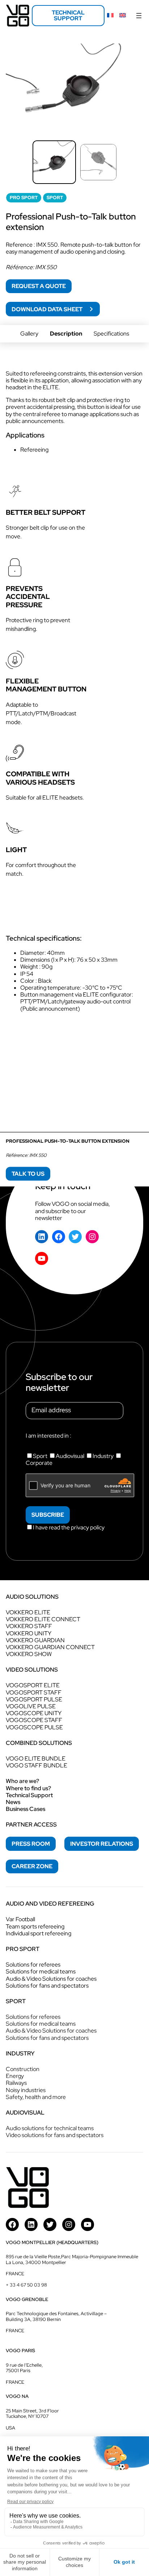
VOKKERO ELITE (28, 1612)
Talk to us (28, 1174)
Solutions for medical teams (41, 1971)
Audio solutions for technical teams (50, 2128)
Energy (15, 2076)
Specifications (111, 334)
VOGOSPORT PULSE (34, 1699)
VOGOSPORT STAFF (34, 1692)
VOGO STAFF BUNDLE (37, 1765)
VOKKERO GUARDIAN (35, 1640)
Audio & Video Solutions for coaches (51, 1979)
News (13, 1802)
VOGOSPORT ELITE (33, 1685)
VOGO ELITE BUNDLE (36, 1759)
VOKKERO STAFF (29, 1626)
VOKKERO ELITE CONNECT (43, 1619)
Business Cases (25, 1809)
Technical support (68, 15)
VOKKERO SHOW (29, 1654)
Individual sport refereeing (39, 1933)
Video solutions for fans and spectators (55, 2135)
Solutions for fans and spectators (47, 1986)
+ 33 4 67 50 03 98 (26, 2285)
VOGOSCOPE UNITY (34, 1713)
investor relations (102, 1844)
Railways (16, 2083)
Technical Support (29, 1795)
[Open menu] (139, 16)
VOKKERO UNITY (29, 1633)
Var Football (20, 1919)
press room (31, 1844)
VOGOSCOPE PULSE (34, 1727)
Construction (23, 2069)
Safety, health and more (36, 2097)
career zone (32, 1866)
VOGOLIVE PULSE (31, 1706)
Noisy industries (26, 2090)
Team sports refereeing (35, 1926)
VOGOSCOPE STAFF (34, 1720)
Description (66, 334)
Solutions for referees (33, 1965)
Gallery (29, 334)
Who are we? (22, 1781)
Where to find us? (28, 1788)
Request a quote (39, 286)
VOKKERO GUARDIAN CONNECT (50, 1647)
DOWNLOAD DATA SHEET (48, 309)
